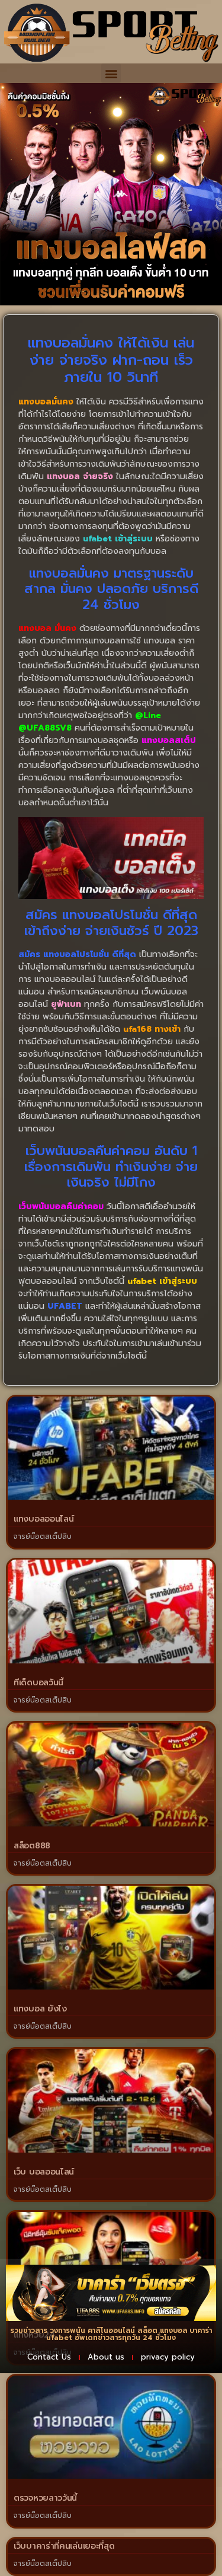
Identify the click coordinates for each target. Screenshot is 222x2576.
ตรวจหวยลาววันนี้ (45, 2498)
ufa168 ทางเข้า (152, 1029)
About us (106, 2357)
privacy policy (168, 2357)
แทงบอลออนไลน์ (44, 1519)
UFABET (65, 1306)
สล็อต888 (32, 1846)
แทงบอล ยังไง (40, 2009)
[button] (111, 73)
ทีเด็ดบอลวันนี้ (38, 1683)
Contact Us (49, 2357)
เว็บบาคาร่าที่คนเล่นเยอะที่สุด (64, 2546)
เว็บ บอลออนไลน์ (44, 2172)
